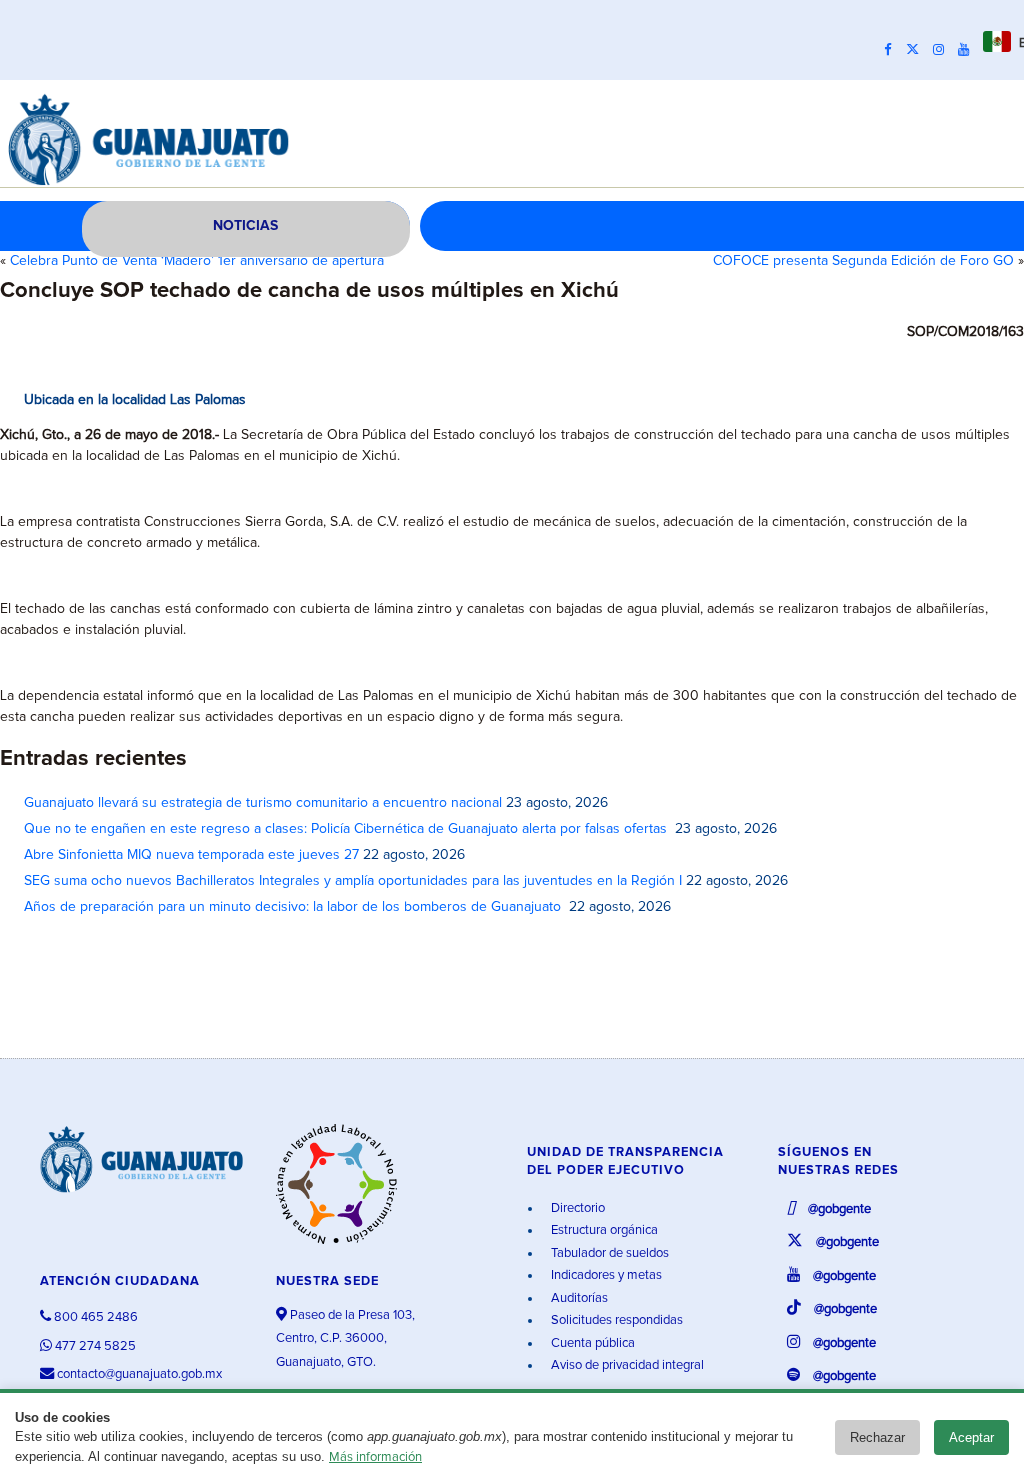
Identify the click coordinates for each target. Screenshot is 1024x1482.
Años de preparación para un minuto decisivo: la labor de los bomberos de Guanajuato (294, 907)
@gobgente (838, 1209)
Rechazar (877, 1437)
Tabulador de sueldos (608, 1253)
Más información (375, 1457)
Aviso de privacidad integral (626, 1365)
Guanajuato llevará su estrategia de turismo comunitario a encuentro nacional (263, 803)
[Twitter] (917, 50)
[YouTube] (968, 50)
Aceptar (971, 1437)
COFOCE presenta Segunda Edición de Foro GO (863, 261)
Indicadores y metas (605, 1275)
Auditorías (578, 1298)
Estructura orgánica (603, 1230)
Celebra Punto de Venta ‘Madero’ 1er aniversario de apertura (197, 261)
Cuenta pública (591, 1343)
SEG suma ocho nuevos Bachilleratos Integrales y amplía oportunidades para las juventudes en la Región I (353, 881)
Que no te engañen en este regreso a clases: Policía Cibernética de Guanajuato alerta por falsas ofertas (347, 829)
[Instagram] (943, 50)
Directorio (576, 1208)
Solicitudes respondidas (615, 1320)
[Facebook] (893, 50)
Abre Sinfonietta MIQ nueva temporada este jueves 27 (191, 855)
